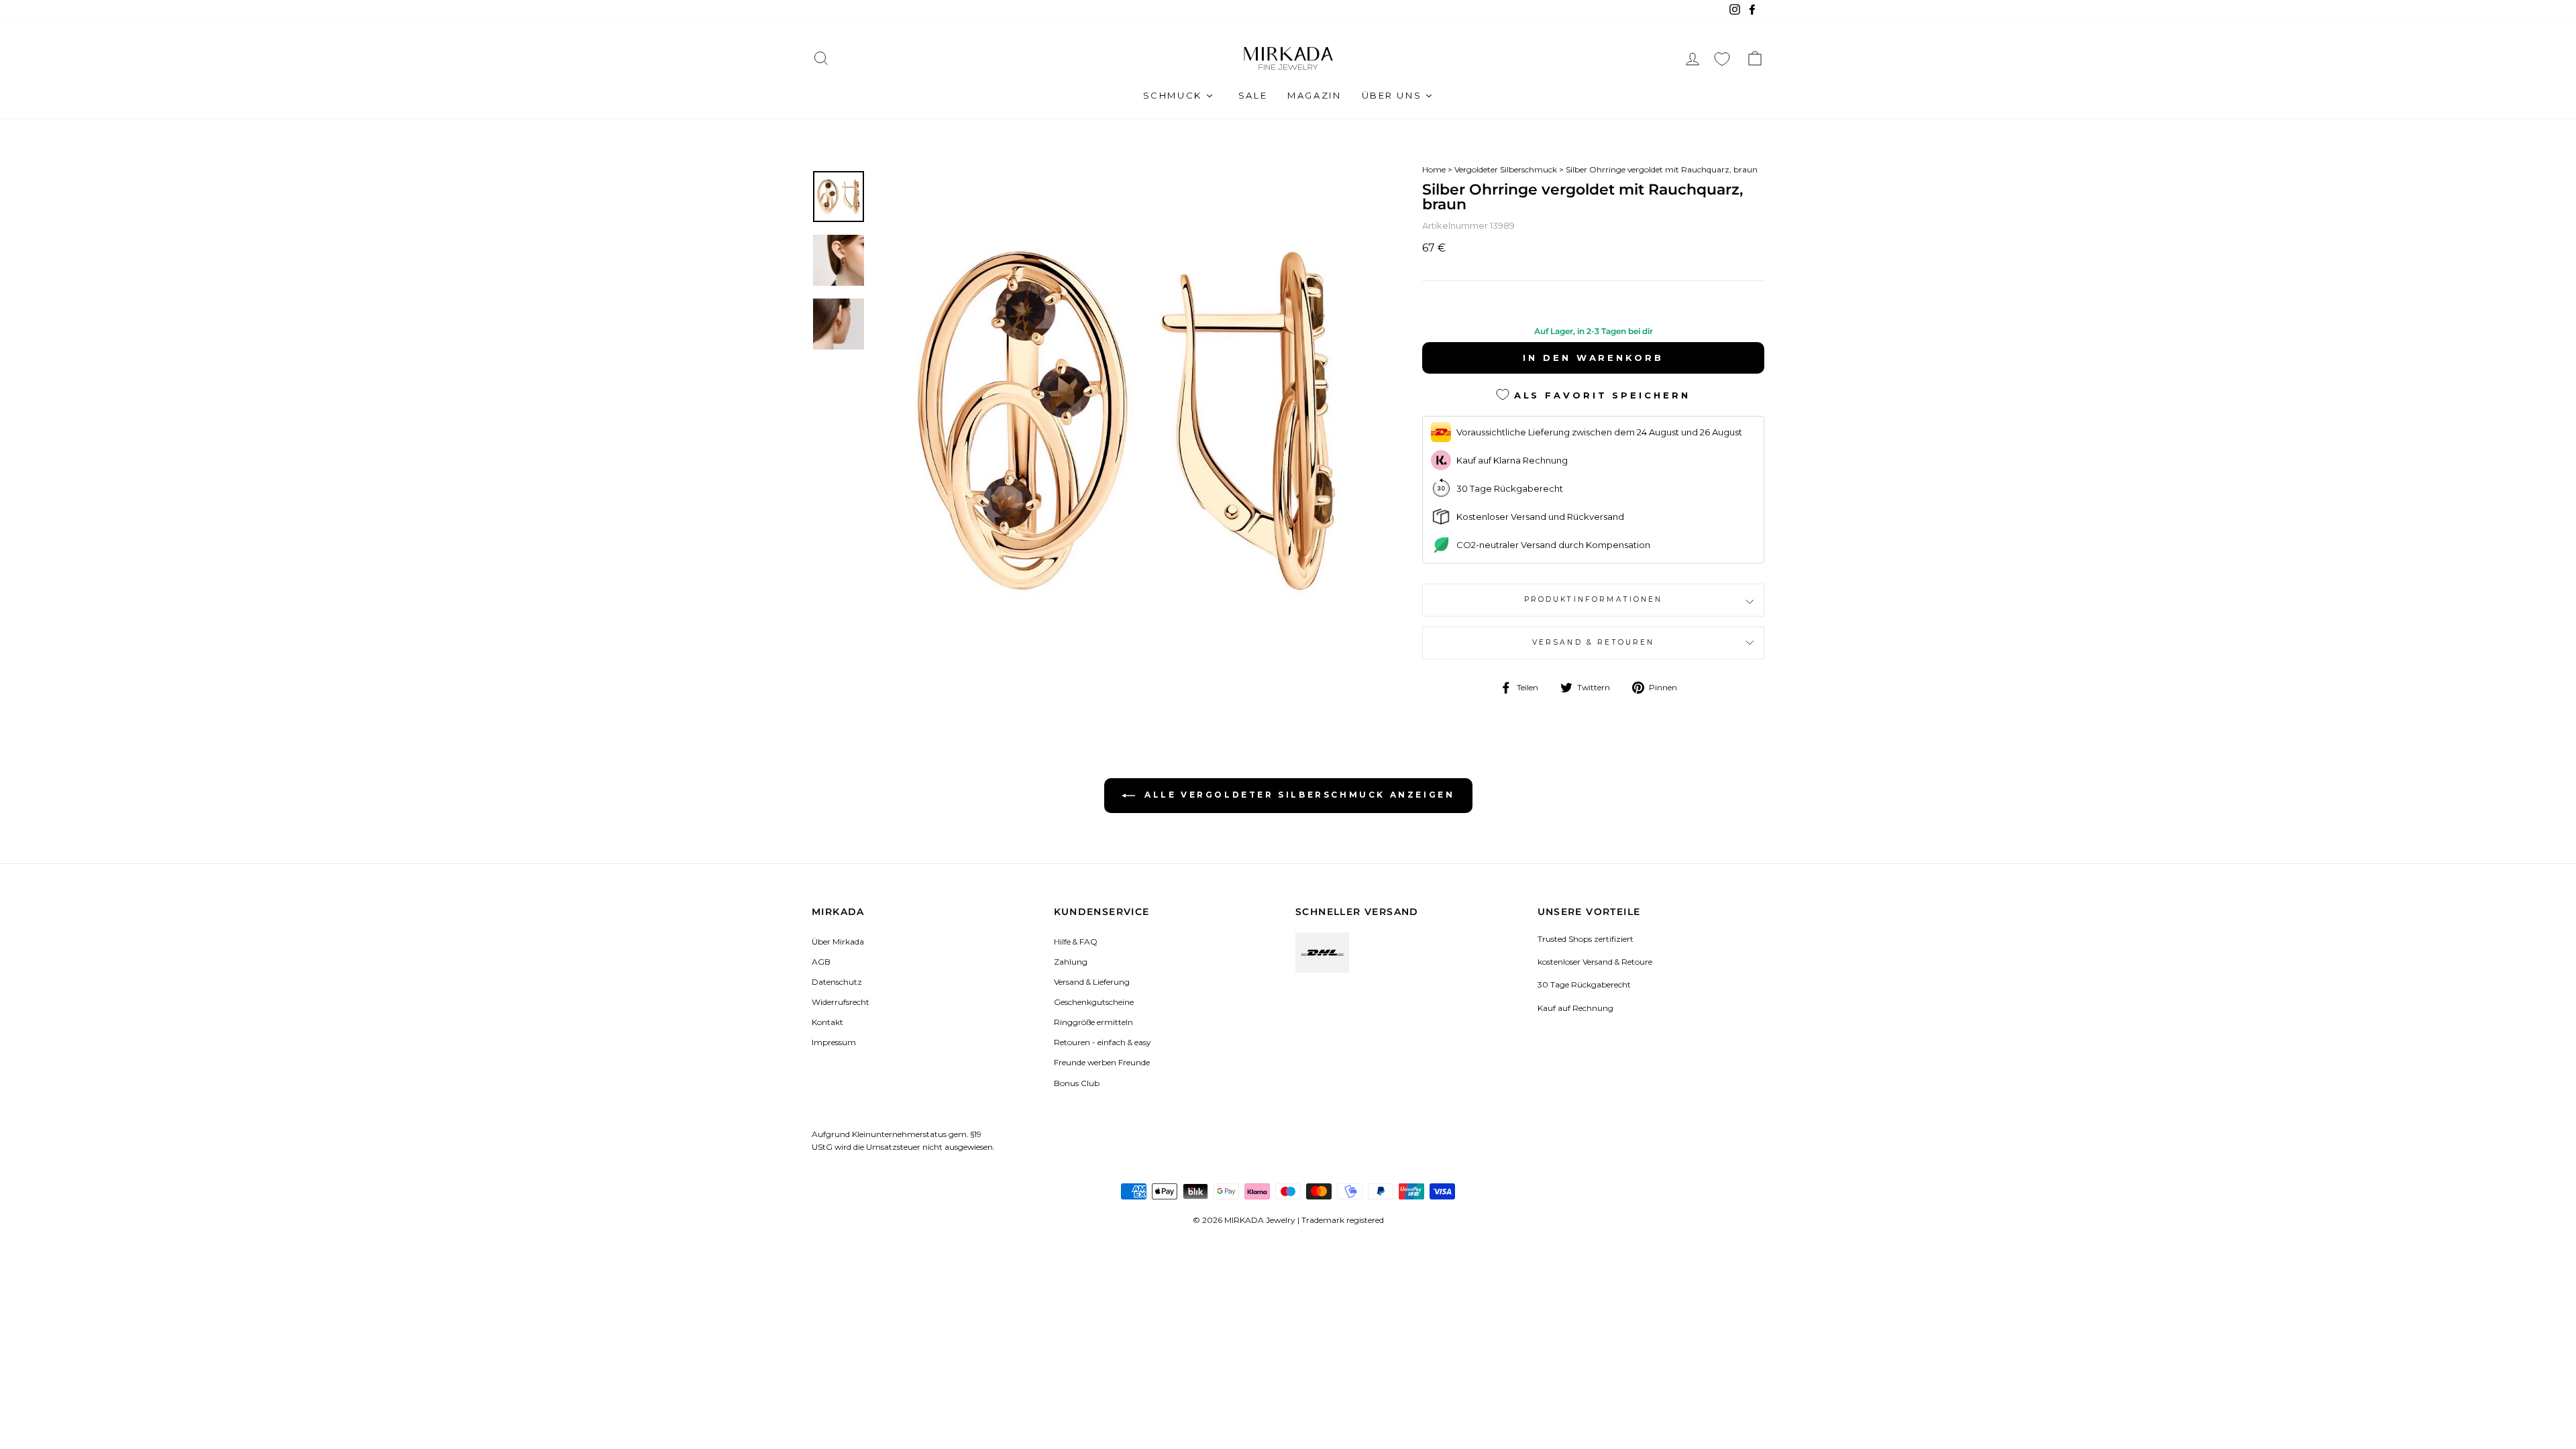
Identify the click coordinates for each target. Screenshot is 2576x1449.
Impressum (834, 1042)
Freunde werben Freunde (1102, 1062)
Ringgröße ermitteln (1093, 1022)
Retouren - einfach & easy (1102, 1042)
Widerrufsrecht (841, 1002)
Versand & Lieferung (1092, 982)
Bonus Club (1077, 1083)
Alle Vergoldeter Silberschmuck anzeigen (1298, 795)
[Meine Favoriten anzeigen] (1722, 59)
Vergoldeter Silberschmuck (1506, 169)
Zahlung (1071, 962)
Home (1434, 169)
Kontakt (827, 1022)
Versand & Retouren (1594, 642)
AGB (821, 962)
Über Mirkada (838, 942)
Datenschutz (837, 982)
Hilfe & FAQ (1076, 942)
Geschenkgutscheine (1094, 1002)
